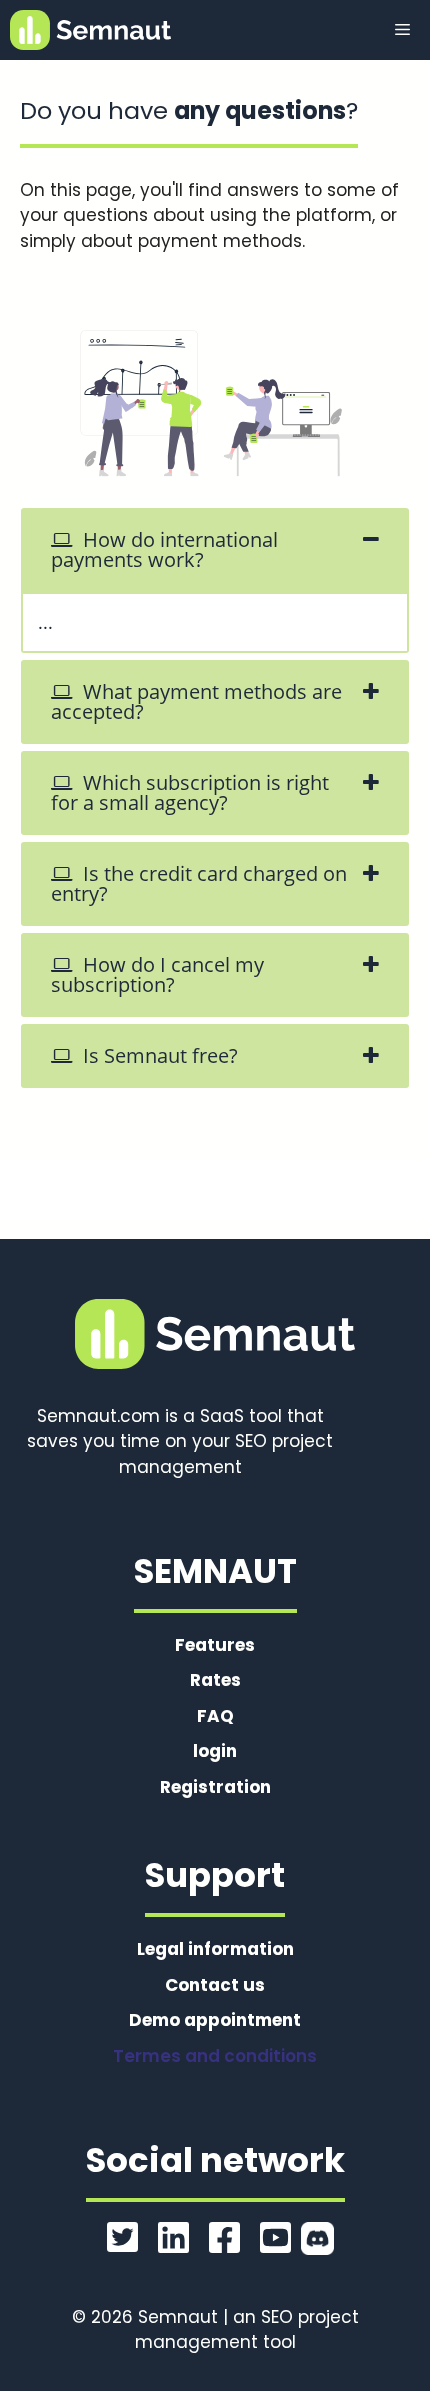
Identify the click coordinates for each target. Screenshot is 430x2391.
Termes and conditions (215, 2056)
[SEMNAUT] (90, 30)
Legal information (215, 1949)
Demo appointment (215, 2020)
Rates (215, 1680)
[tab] (215, 550)
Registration (215, 1787)
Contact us (215, 1985)
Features (215, 1645)
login (215, 1751)
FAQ (215, 1716)
